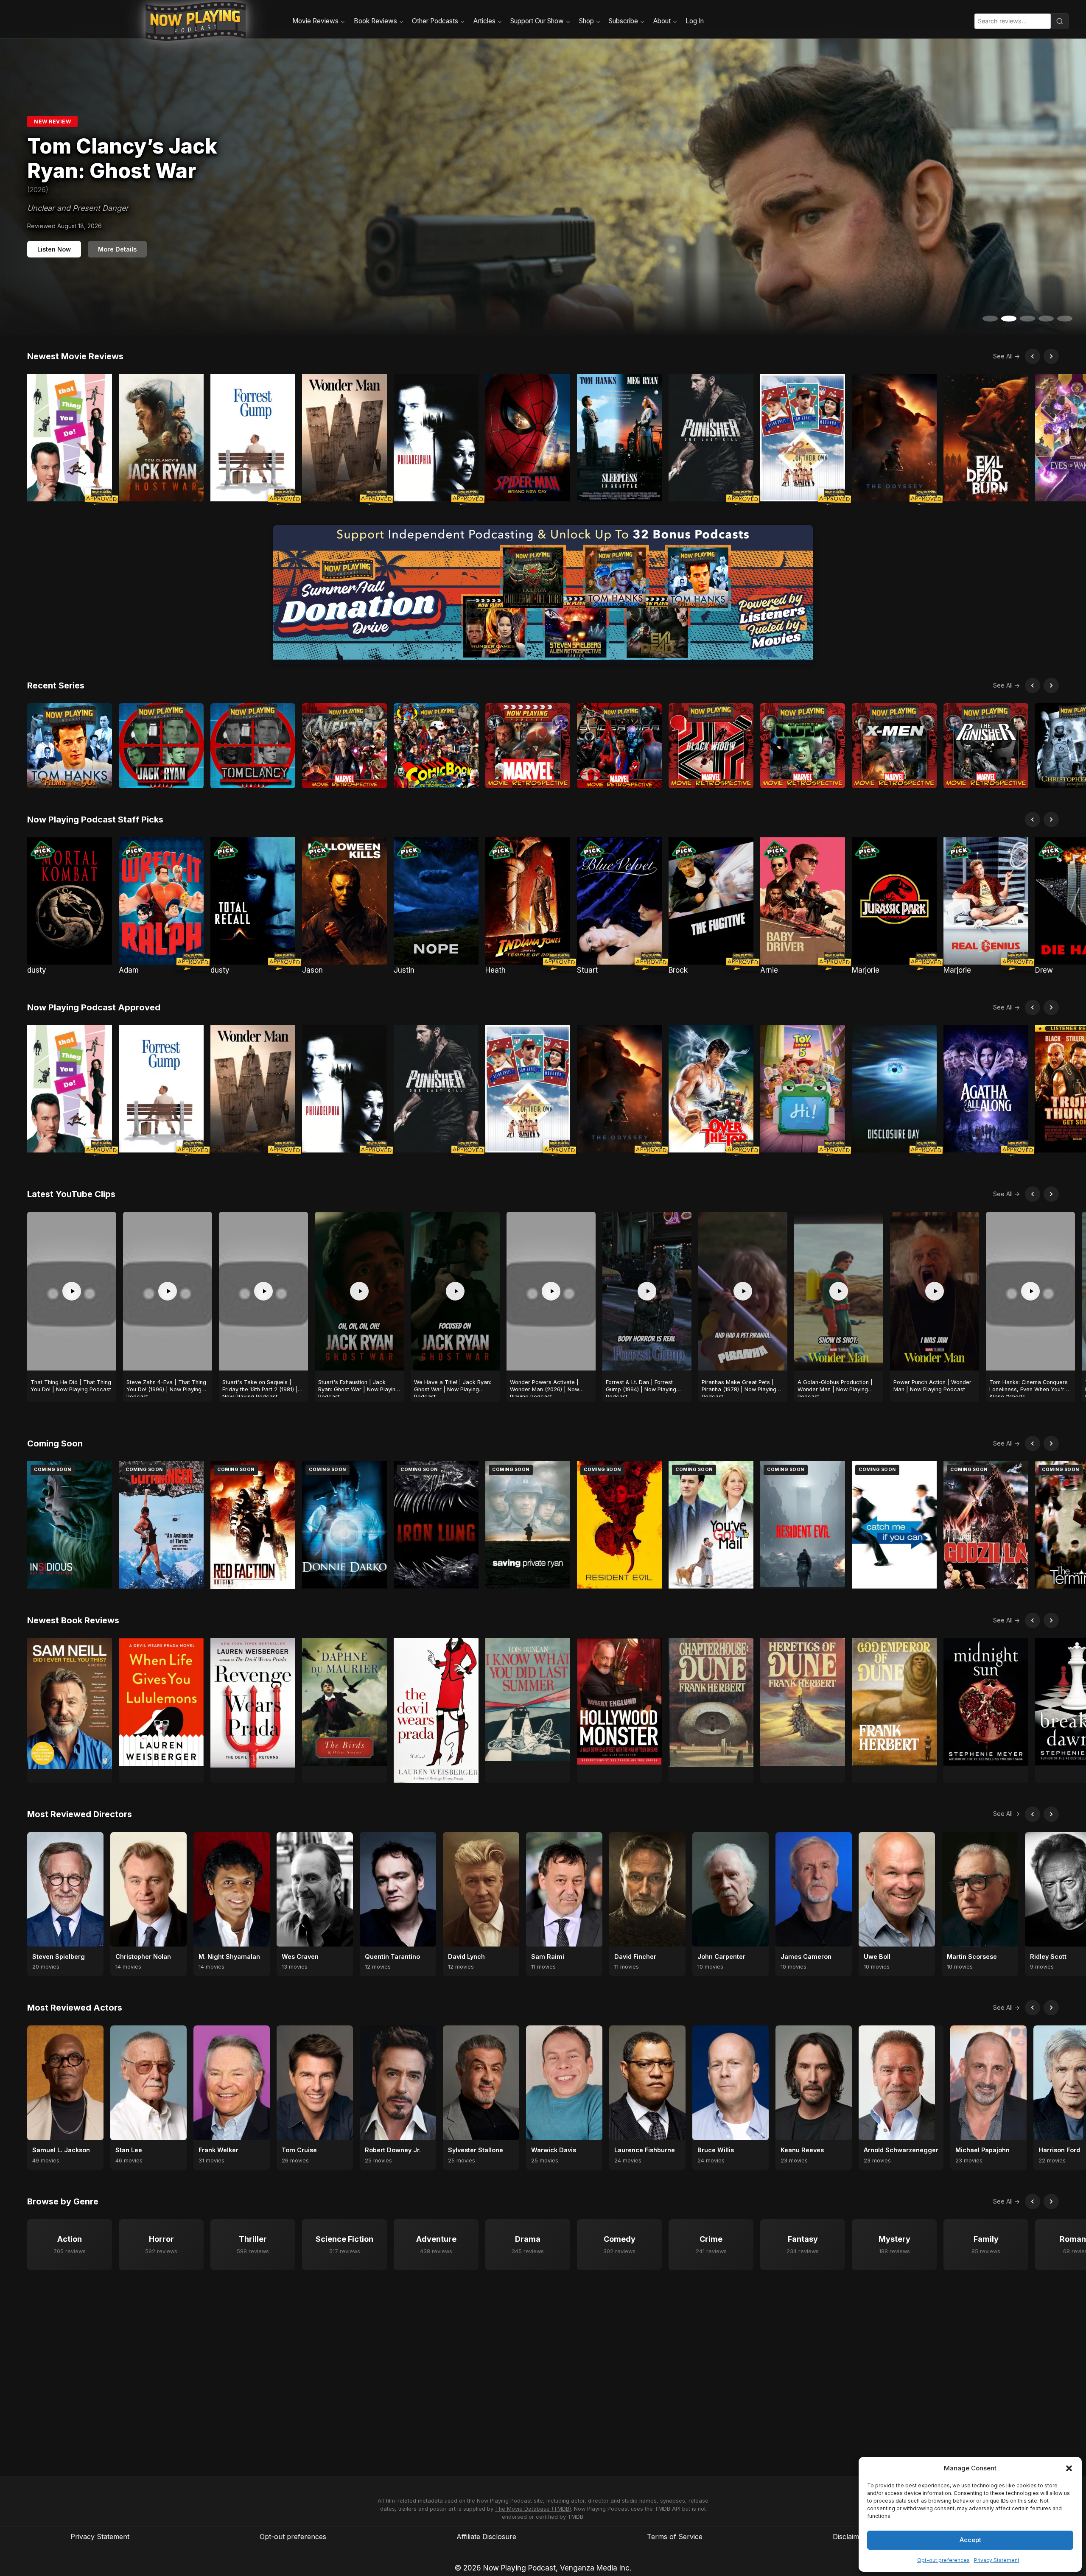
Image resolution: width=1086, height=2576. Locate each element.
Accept (970, 2540)
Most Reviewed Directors (80, 1814)
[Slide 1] (990, 319)
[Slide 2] (1009, 319)
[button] (1069, 2468)
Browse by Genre (63, 2201)
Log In (695, 21)
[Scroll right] (1051, 356)
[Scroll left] (1033, 356)
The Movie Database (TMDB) (533, 2509)
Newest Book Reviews (73, 1620)
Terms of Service (675, 2537)
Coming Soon (55, 1443)
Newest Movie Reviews (75, 356)
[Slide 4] (1046, 319)
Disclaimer (849, 2537)
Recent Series (56, 685)
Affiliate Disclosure (486, 2537)
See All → (1006, 356)
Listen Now (54, 243)
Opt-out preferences (943, 2560)
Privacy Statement (997, 2560)
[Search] (1060, 21)
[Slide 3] (1027, 319)
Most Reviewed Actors (75, 2008)
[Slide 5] (1065, 319)
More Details (117, 243)
